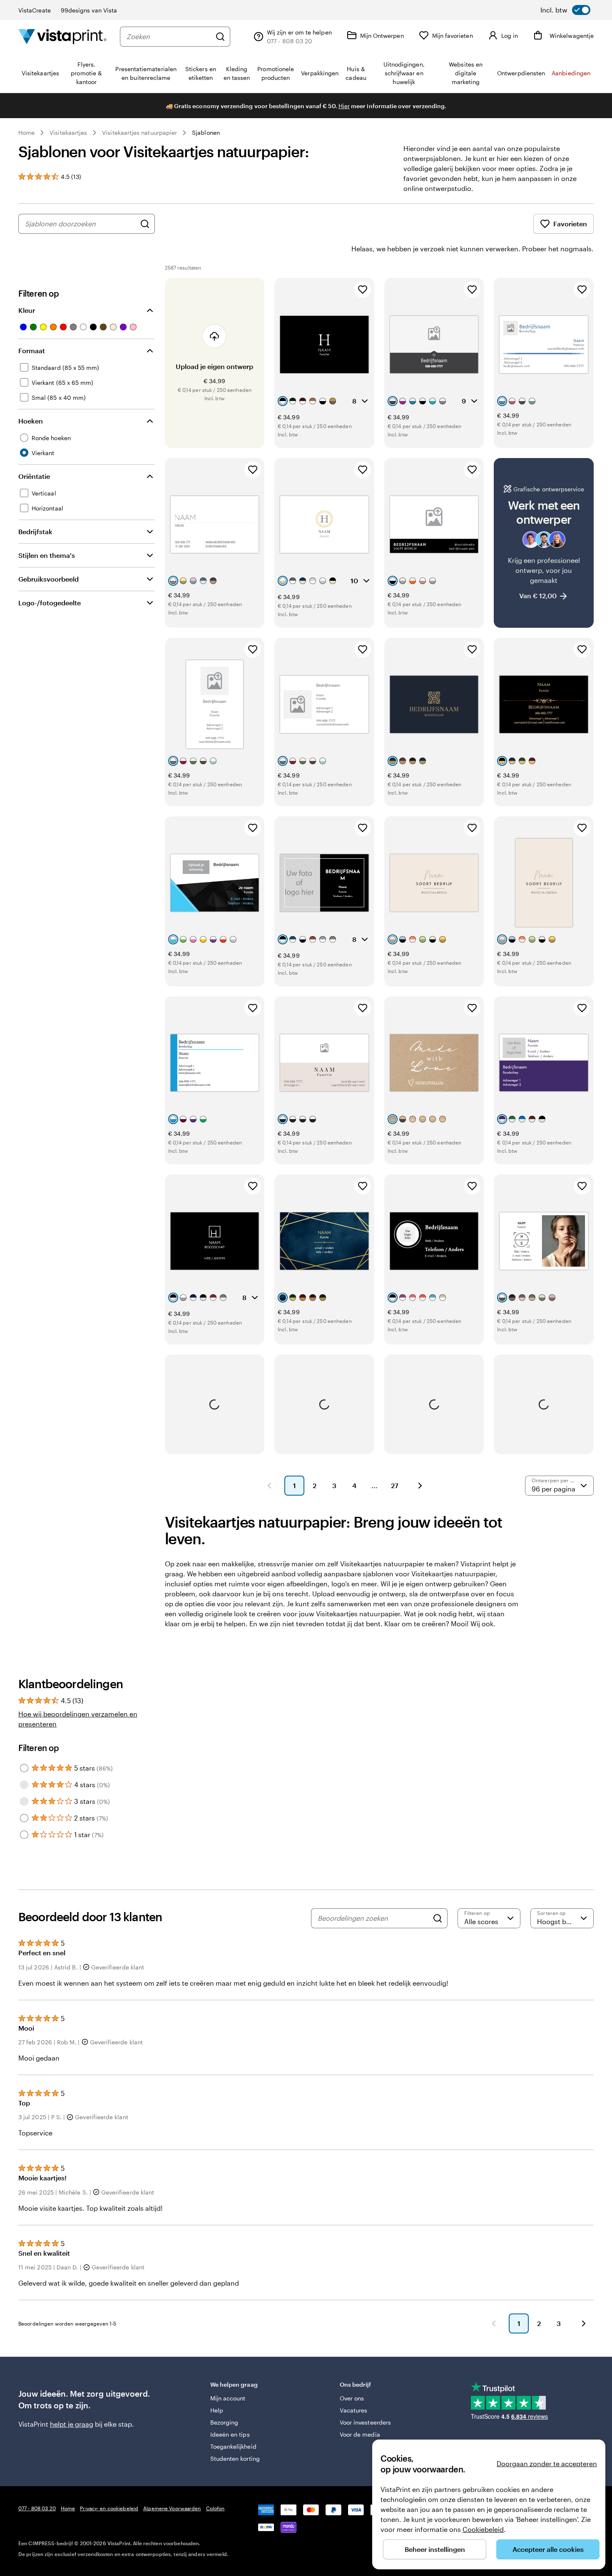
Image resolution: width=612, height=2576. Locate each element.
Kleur (27, 310)
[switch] (565, 10)
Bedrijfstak (35, 531)
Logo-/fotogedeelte (50, 603)
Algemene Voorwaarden (172, 2508)
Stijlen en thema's (47, 555)
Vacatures (354, 2410)
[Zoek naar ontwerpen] (145, 224)
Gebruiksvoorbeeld (49, 579)
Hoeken (31, 421)
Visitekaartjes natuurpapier (139, 133)
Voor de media (360, 2434)
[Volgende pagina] (420, 1486)
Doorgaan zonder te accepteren (547, 2463)
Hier (344, 106)
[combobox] (169, 37)
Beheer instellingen (435, 2549)
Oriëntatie (34, 476)
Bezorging (224, 2422)
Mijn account (228, 2398)
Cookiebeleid (483, 2529)
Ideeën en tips (230, 2434)
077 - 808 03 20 (37, 2508)
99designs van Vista (89, 10)
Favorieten (570, 224)
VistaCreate (35, 10)
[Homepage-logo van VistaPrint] (62, 36)
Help (217, 2410)
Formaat (32, 350)
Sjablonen (206, 133)
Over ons (352, 2398)
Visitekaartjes (68, 133)
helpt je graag (72, 2424)
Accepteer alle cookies (548, 2549)
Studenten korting (235, 2458)
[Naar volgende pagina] (584, 2323)
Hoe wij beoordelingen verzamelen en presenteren (78, 1719)
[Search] (438, 1918)
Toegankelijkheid (233, 2446)
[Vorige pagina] (269, 1486)
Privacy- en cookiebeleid (109, 2508)
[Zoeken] (220, 37)
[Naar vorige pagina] (494, 2323)
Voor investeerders (365, 2422)
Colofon (215, 2508)
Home (26, 133)
